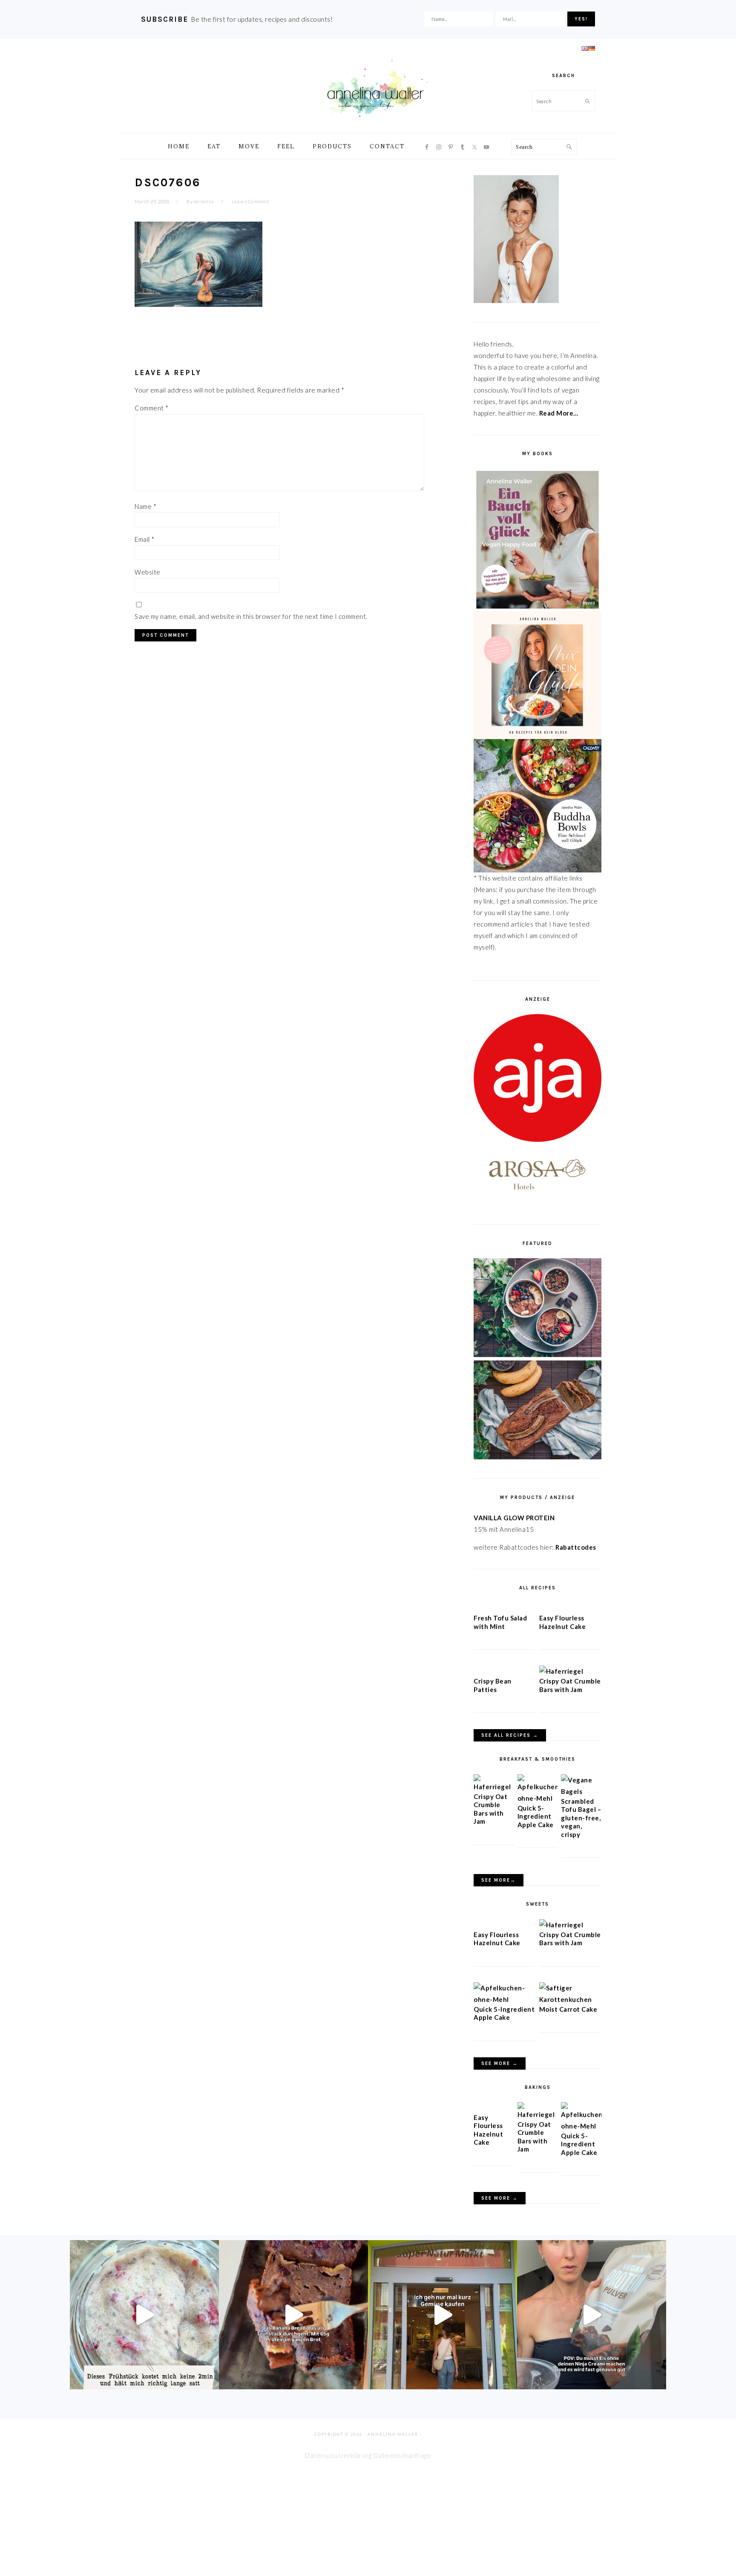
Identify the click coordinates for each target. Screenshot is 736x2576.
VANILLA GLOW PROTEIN (514, 1518)
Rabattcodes (576, 1547)
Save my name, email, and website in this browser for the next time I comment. (251, 616)
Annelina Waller (375, 90)
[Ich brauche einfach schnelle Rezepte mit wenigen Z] (293, 2315)
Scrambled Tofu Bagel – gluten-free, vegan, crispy (581, 1818)
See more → (500, 2063)
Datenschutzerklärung (338, 2455)
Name (145, 506)
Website (148, 572)
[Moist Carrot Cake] (570, 1999)
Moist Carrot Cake (568, 2009)
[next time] (443, 2315)
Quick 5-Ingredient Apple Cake (536, 1816)
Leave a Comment (251, 201)
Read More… (559, 413)
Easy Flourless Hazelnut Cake (563, 1622)
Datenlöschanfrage (402, 2455)
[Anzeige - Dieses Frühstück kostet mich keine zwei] (144, 2315)
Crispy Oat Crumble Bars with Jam (570, 1685)
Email (145, 539)
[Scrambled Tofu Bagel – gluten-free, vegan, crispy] (581, 1791)
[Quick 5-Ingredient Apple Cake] (538, 1798)
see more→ (499, 1880)
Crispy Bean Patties (493, 1685)
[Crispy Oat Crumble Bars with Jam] (561, 1671)
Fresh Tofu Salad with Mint (500, 1622)
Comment (152, 408)
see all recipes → (510, 1735)
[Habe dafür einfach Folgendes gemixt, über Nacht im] (592, 2315)
